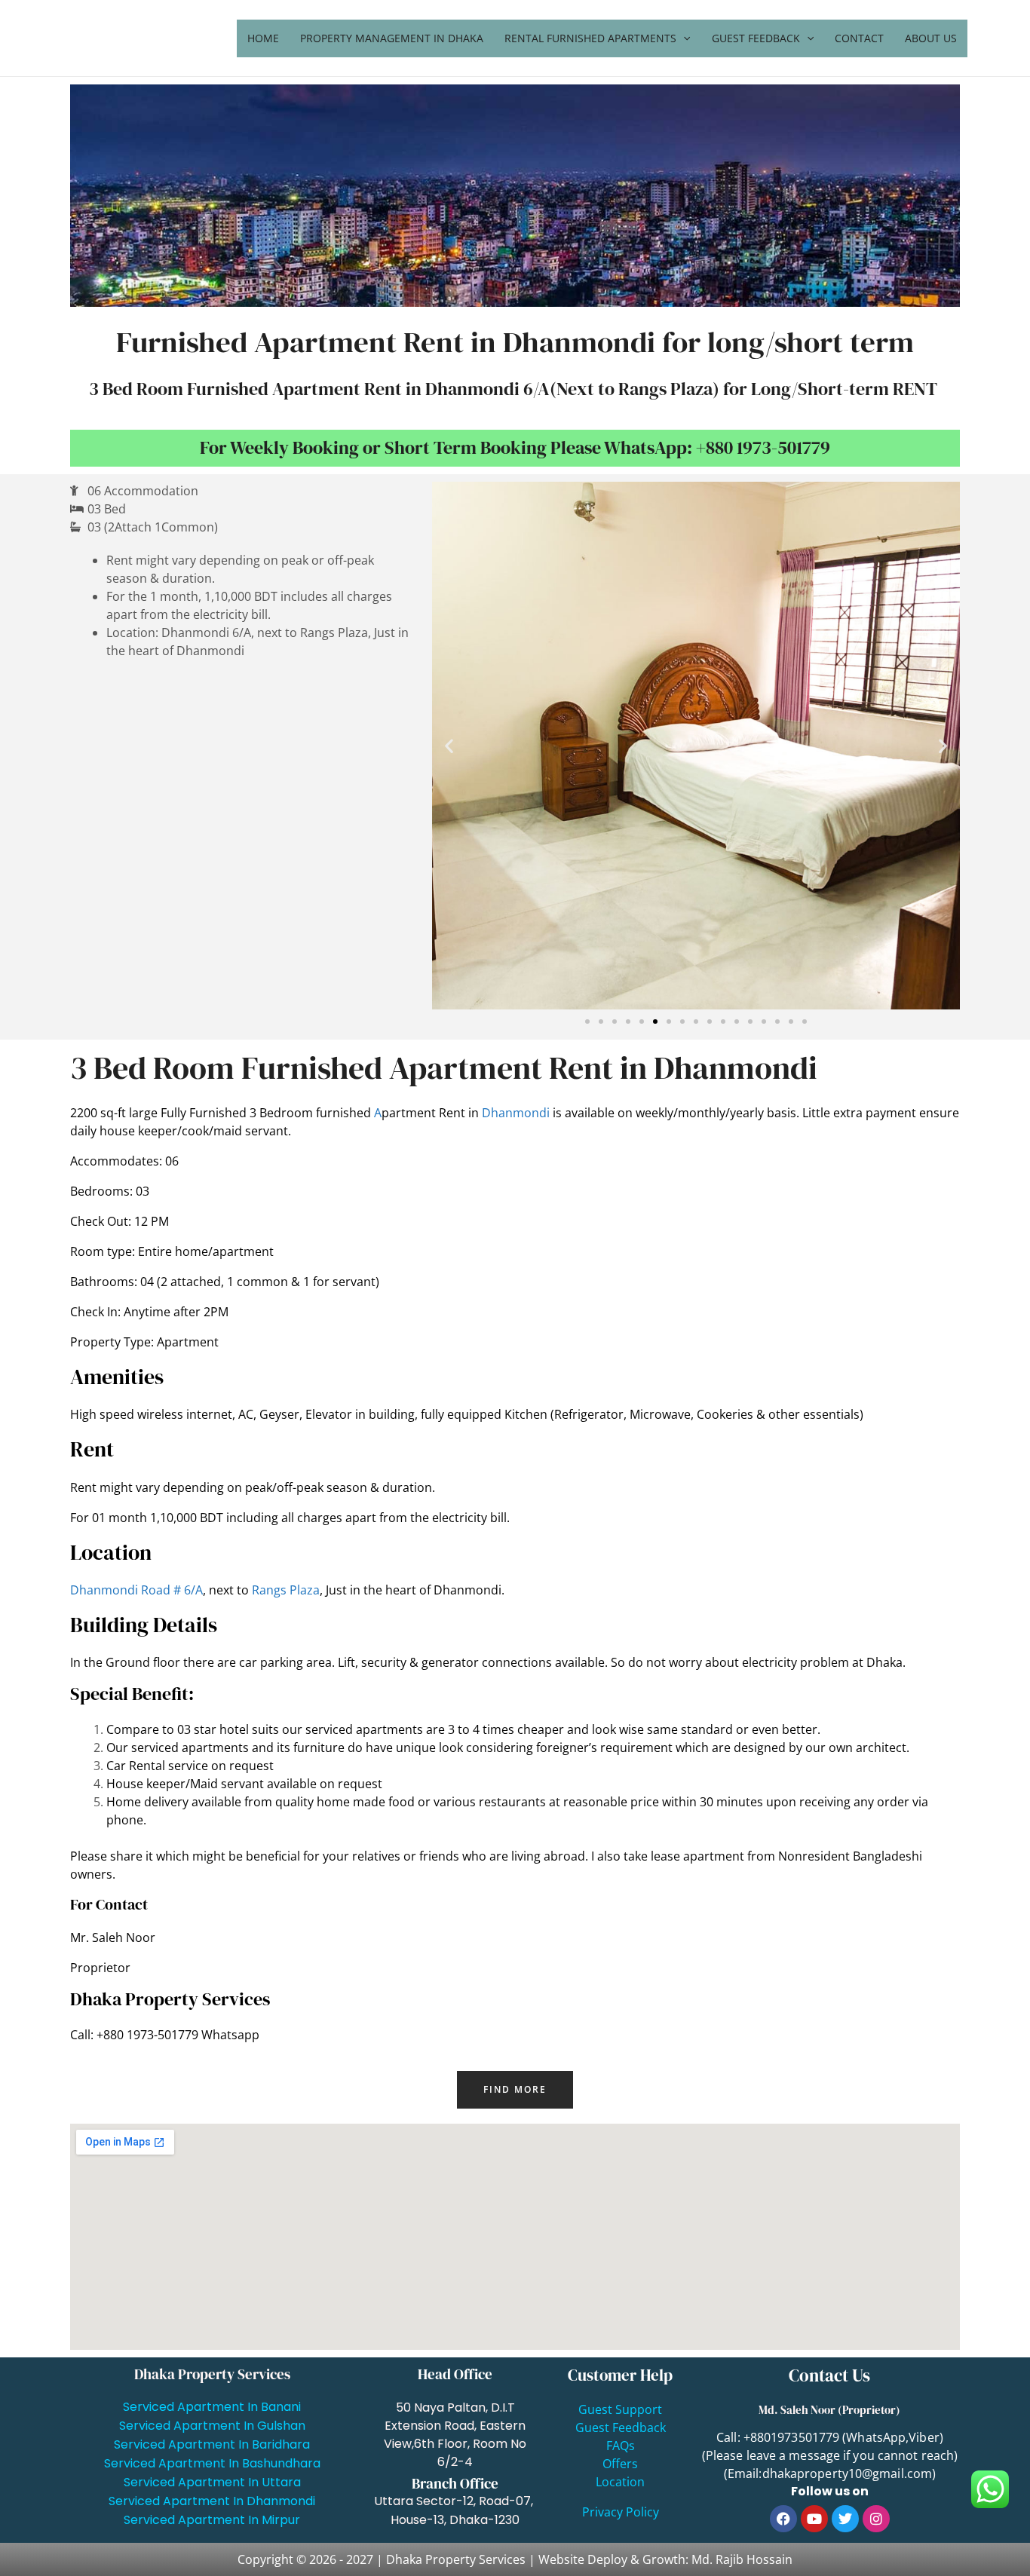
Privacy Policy (621, 2512)
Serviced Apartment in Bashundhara (212, 2463)
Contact (859, 38)
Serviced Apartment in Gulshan (212, 2426)
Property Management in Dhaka (392, 38)
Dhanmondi (516, 1113)
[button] (449, 746)
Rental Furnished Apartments (590, 38)
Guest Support (620, 2409)
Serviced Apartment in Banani (212, 2407)
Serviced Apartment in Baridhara (212, 2444)
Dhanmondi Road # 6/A (136, 1590)
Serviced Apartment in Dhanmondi (212, 2501)
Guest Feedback (756, 38)
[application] (683, 38)
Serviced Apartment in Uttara (212, 2482)
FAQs (621, 2446)
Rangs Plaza (286, 1590)
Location (620, 2482)
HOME (263, 38)
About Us (931, 38)
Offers (620, 2464)
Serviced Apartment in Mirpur (212, 2520)
